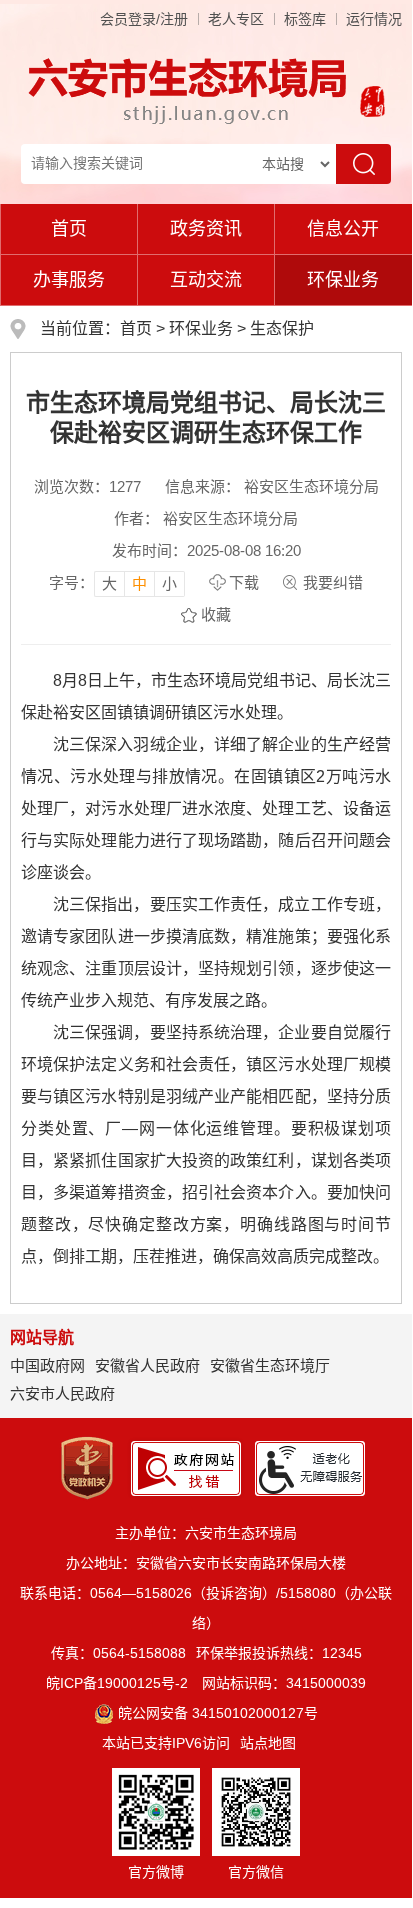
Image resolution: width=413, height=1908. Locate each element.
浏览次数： (87, 486)
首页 (69, 229)
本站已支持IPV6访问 (166, 1743)
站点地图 (268, 1743)
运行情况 (374, 19)
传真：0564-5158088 (118, 1653)
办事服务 (69, 280)
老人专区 (236, 19)
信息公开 (343, 229)
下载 (244, 582)
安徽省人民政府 (147, 1365)
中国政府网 (47, 1365)
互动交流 (206, 280)
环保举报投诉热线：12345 (279, 1653)
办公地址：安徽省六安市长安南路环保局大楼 (206, 1563)
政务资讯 (206, 229)
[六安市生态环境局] (190, 90)
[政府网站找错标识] (186, 1467)
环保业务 (343, 280)
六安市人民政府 (62, 1393)
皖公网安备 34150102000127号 (218, 1713)
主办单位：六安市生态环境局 (206, 1533)
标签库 (305, 19)
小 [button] (169, 583)
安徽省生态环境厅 (270, 1365)
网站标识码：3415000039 (284, 1683)
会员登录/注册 (144, 19)
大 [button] (109, 583)
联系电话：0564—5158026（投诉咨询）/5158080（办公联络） (206, 1608)
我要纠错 (333, 582)
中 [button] (139, 583)
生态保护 (282, 328)
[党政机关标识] (87, 1467)
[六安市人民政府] (368, 104)
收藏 (216, 614)
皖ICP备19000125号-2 (117, 1683)
